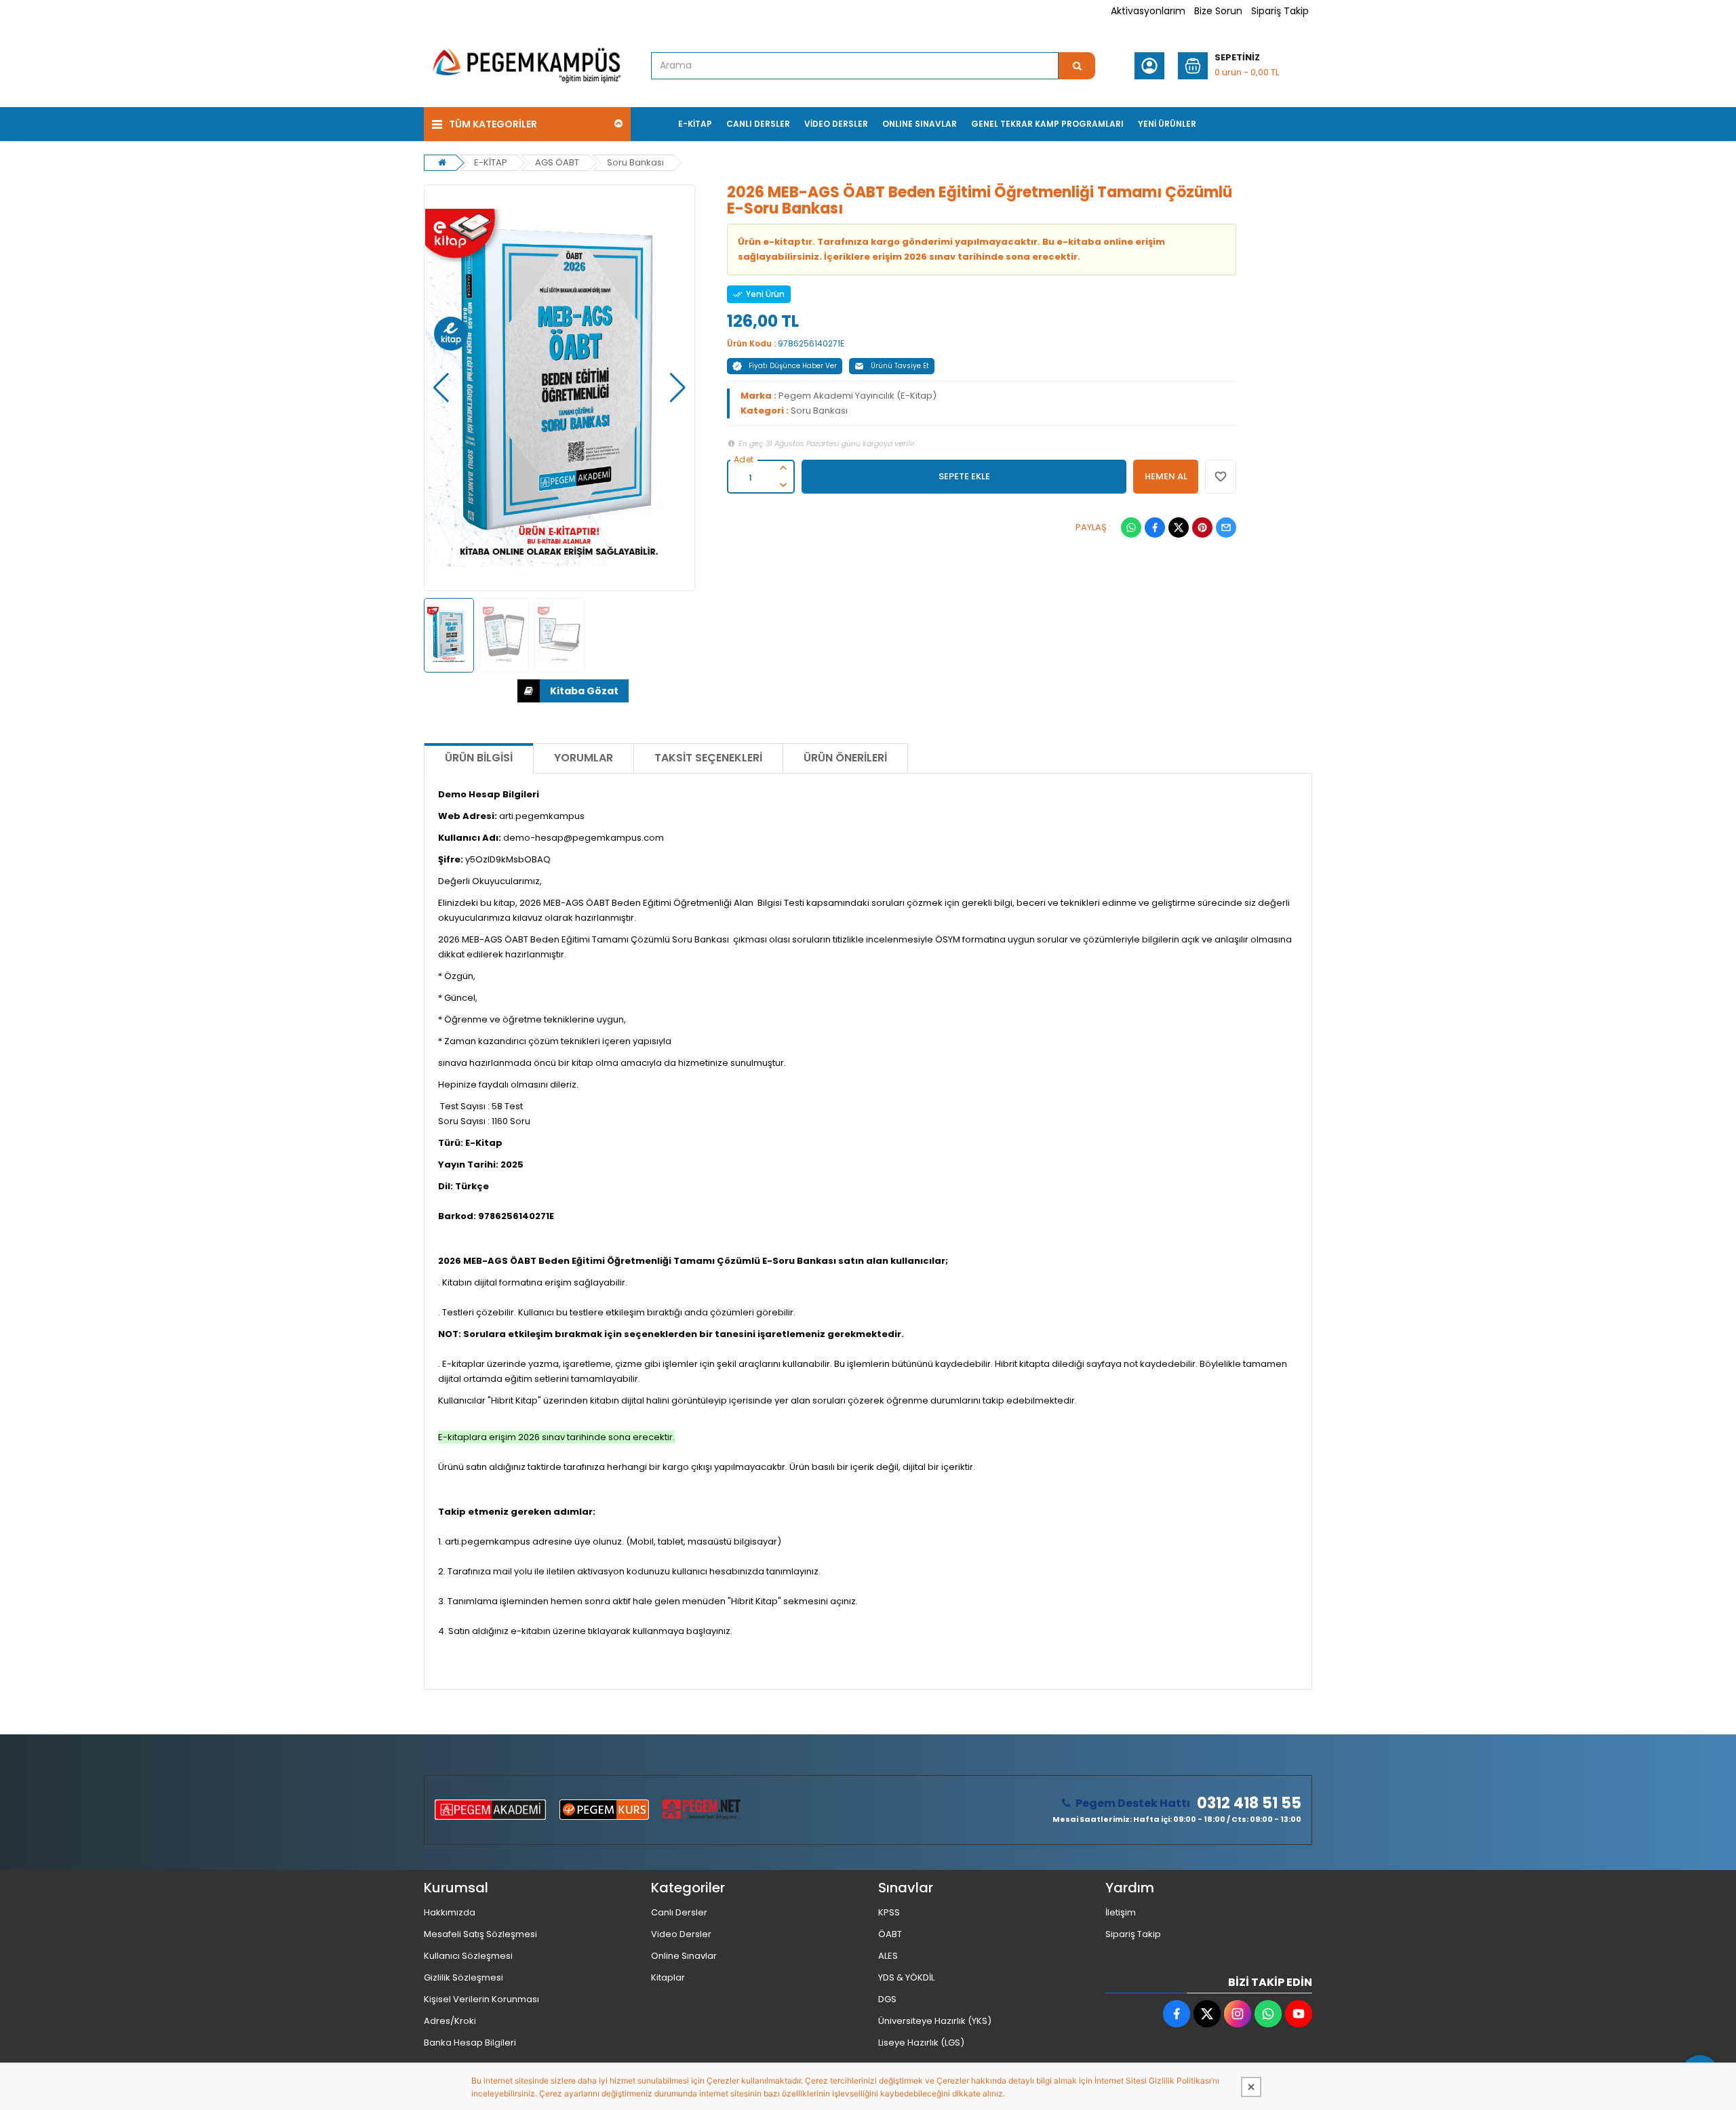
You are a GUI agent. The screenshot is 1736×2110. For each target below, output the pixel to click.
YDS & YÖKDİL (906, 1977)
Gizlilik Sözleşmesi (463, 1977)
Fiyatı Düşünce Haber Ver (793, 366)
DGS (887, 1999)
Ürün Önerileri (845, 758)
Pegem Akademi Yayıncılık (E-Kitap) (857, 396)
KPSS (889, 1912)
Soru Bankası (635, 162)
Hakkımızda (450, 1912)
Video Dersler (681, 1934)
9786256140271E (811, 343)
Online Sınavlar (684, 1956)
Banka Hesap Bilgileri (470, 2043)
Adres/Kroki (450, 2021)
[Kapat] (1251, 2087)
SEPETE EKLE (964, 476)
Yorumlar (584, 758)
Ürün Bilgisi (479, 758)
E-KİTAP (491, 162)
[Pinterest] (1202, 527)
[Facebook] (1155, 527)
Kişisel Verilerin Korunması (481, 1999)
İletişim (1121, 1912)
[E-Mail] (1226, 527)
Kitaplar (668, 1977)
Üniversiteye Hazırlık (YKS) (935, 2021)
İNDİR (573, 691)
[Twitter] (1179, 527)
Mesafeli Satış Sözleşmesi (480, 1934)
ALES (888, 1956)
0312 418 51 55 (1249, 1804)
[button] (441, 388)
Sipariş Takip (1280, 11)
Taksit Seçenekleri (708, 758)
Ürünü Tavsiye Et (900, 366)
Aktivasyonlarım (1148, 11)
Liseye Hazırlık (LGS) (921, 2043)
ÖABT (890, 1934)
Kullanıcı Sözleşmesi (468, 1956)
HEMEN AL (1166, 476)
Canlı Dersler (679, 1912)
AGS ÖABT (557, 162)
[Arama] (1077, 66)
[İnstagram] (1238, 2014)
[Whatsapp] (1131, 527)
